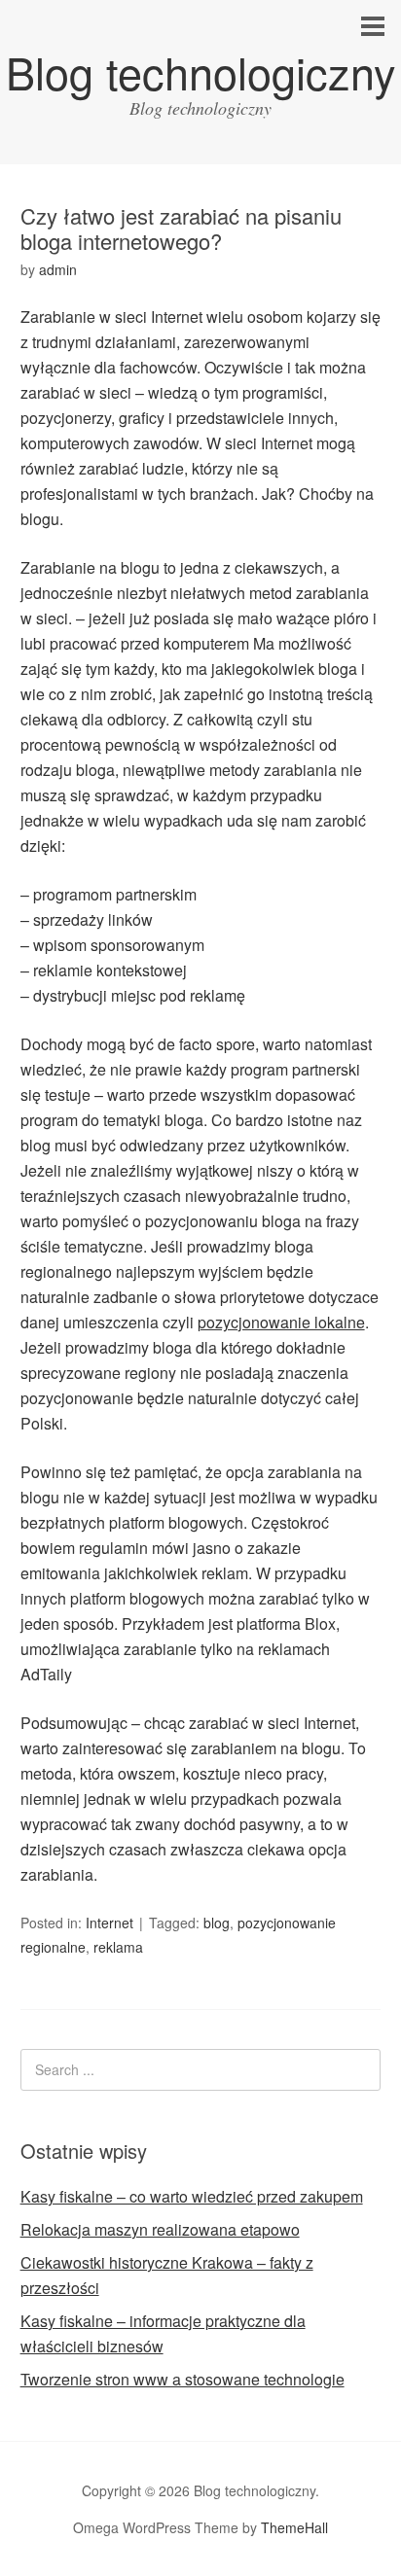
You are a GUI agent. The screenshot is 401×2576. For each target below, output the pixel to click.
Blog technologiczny (201, 71)
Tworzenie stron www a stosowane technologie (182, 2379)
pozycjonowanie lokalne (281, 1322)
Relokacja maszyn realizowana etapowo (160, 2229)
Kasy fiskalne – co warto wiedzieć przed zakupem (192, 2196)
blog (217, 1923)
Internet (109, 1923)
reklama (118, 1947)
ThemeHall (294, 2527)
